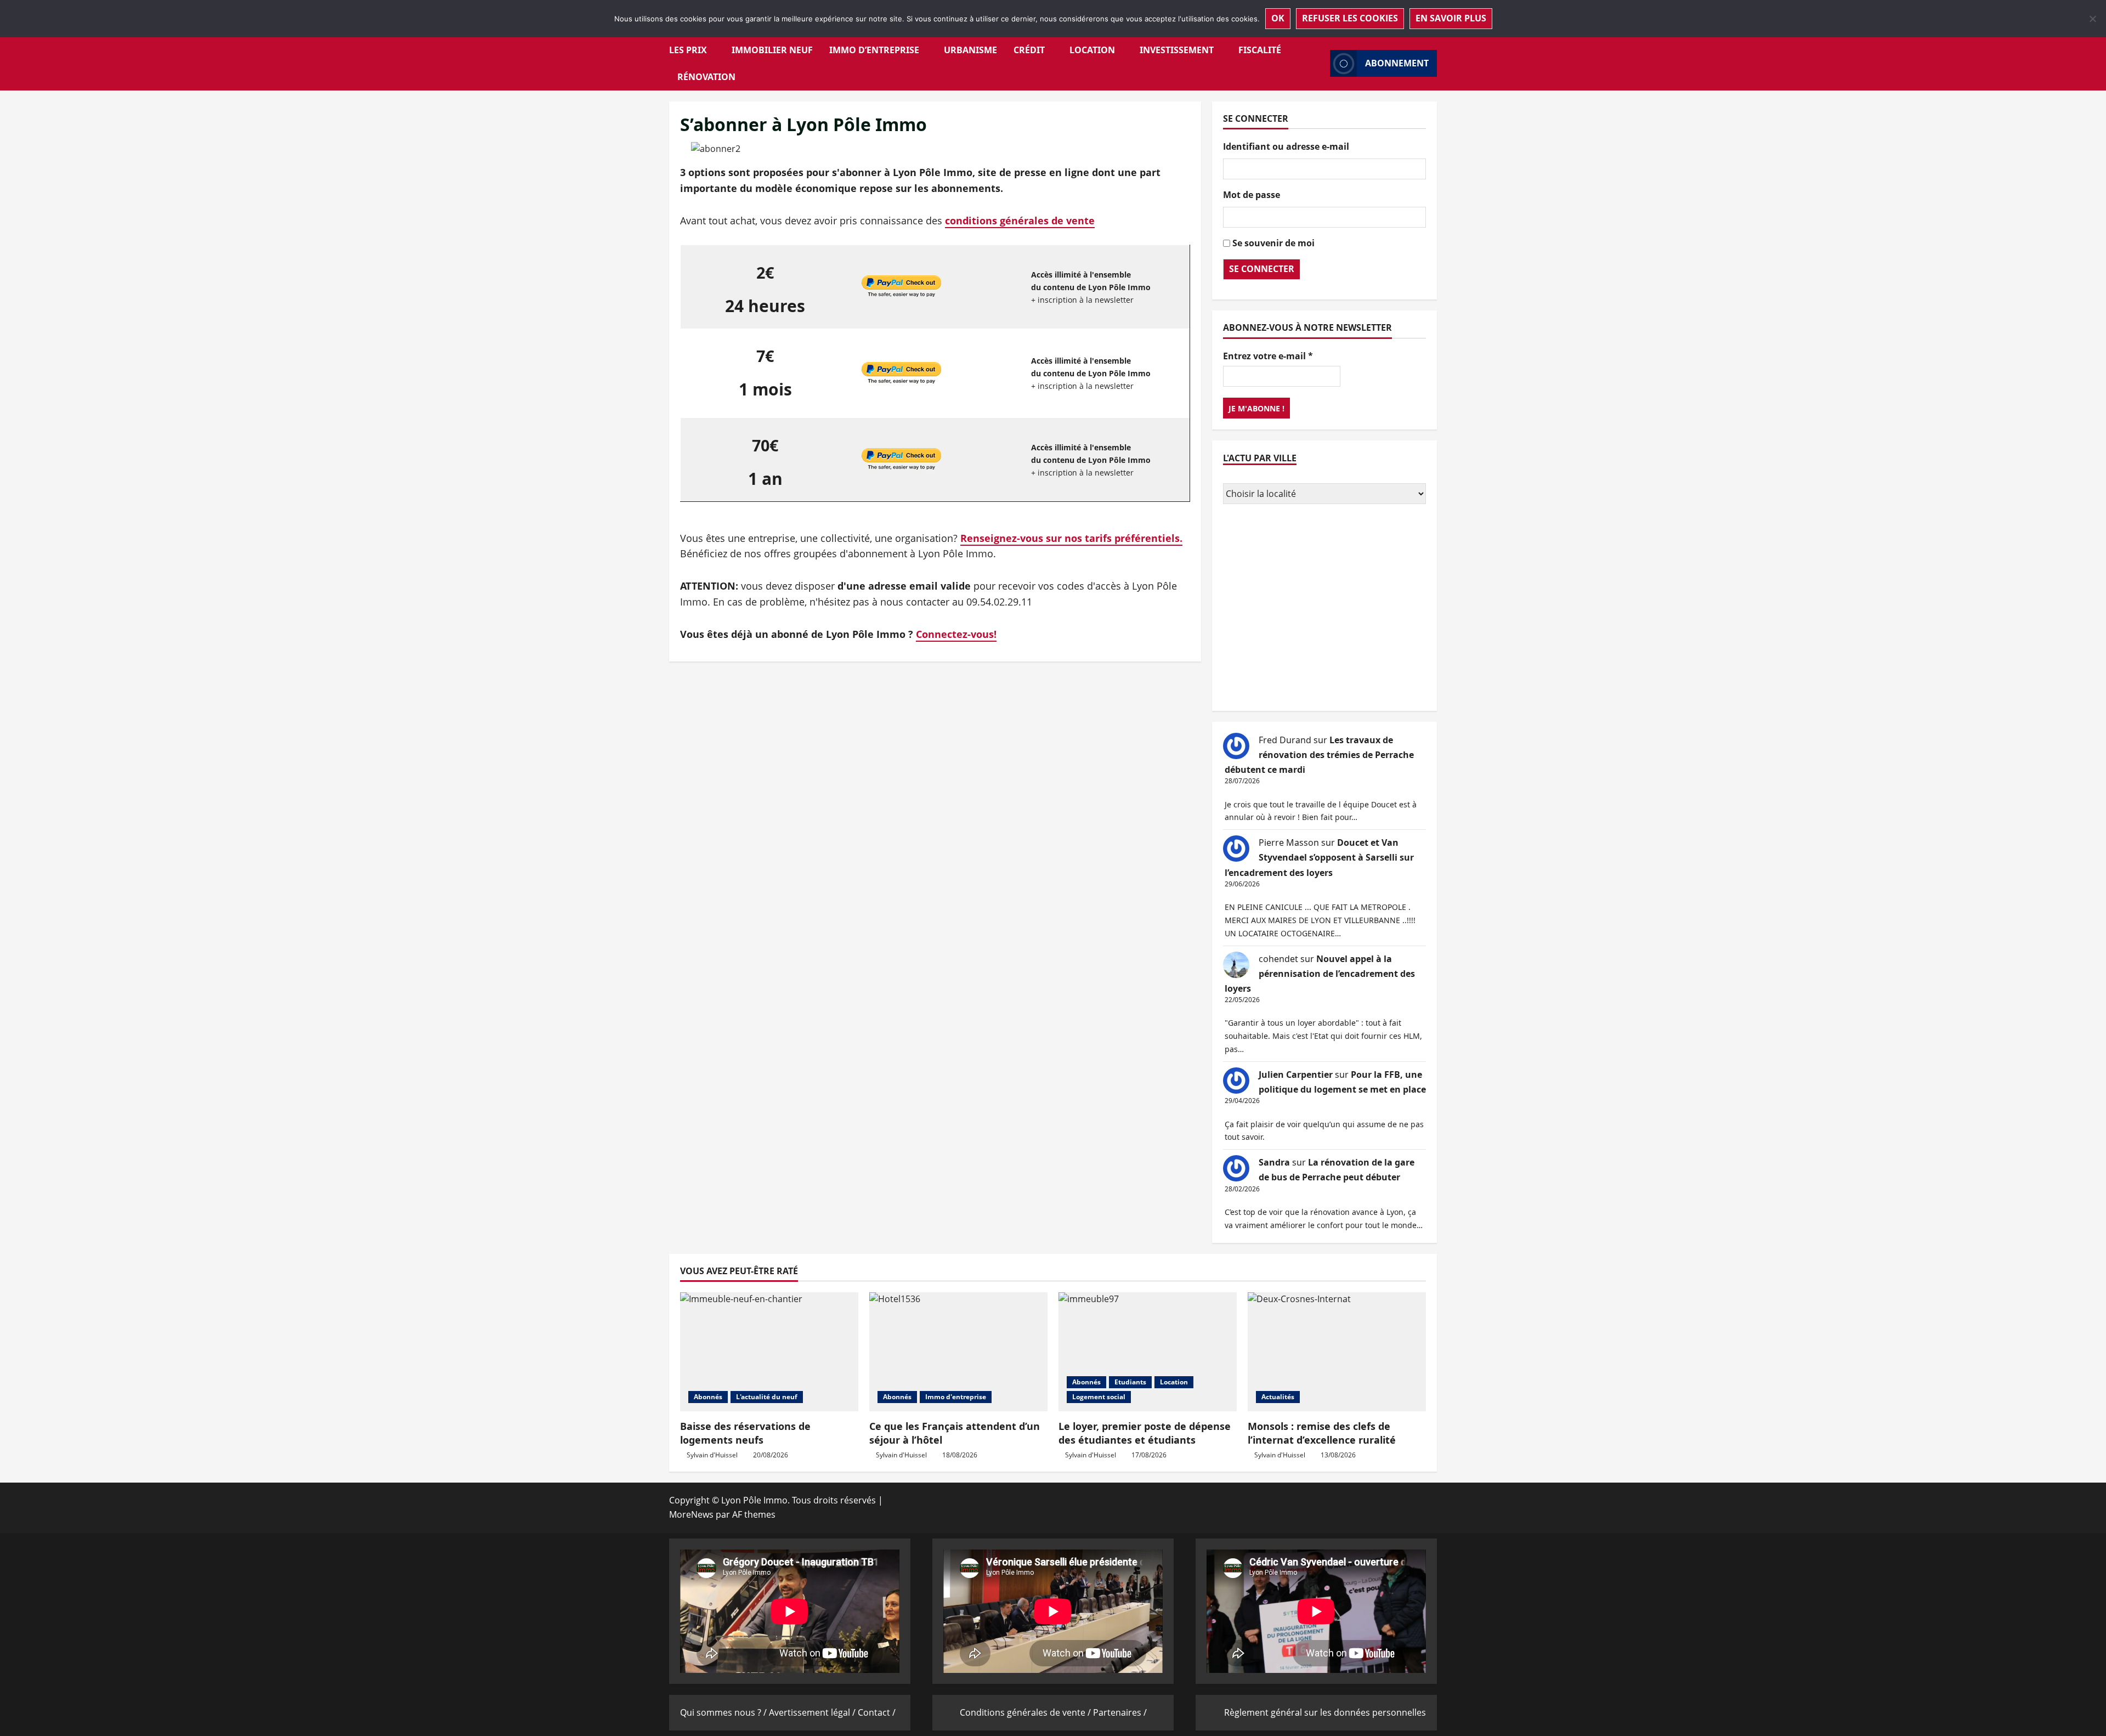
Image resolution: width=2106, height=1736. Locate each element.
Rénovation (706, 77)
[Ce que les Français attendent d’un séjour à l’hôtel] (958, 1352)
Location (1092, 50)
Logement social (1099, 1397)
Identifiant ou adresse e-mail (1286, 146)
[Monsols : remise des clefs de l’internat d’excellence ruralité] (1337, 1352)
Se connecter (1262, 269)
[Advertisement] (1324, 609)
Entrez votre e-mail (1268, 355)
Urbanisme (970, 50)
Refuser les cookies (1350, 18)
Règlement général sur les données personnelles (1325, 1712)
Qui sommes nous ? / (724, 1712)
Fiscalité (1260, 50)
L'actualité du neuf (767, 1397)
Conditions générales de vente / (1026, 1712)
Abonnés (708, 1397)
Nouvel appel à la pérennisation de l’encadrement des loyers (1320, 974)
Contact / (877, 1712)
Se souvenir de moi (1273, 242)
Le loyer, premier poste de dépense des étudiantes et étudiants (1145, 1433)
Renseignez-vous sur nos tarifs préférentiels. (1071, 538)
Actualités (1278, 1397)
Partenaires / (1120, 1712)
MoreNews (691, 1514)
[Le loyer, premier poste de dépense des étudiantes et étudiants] (1148, 1352)
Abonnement (1397, 63)
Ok (1278, 18)
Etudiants (1130, 1382)
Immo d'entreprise (956, 1397)
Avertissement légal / (813, 1712)
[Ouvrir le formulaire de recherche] (1318, 63)
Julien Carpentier (1296, 1075)
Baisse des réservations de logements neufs (745, 1433)
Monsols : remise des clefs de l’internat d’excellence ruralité (1322, 1433)
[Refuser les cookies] (2092, 19)
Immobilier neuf (772, 50)
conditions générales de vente (1020, 220)
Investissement (1177, 50)
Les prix (688, 50)
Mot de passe (1252, 195)
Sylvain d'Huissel (712, 1455)
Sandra (1274, 1162)
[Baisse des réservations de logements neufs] (769, 1352)
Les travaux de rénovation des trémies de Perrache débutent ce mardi (1319, 755)
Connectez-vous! (956, 634)
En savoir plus (1451, 18)
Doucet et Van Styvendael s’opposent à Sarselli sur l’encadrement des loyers (1319, 857)
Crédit (1029, 50)
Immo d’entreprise (874, 50)
